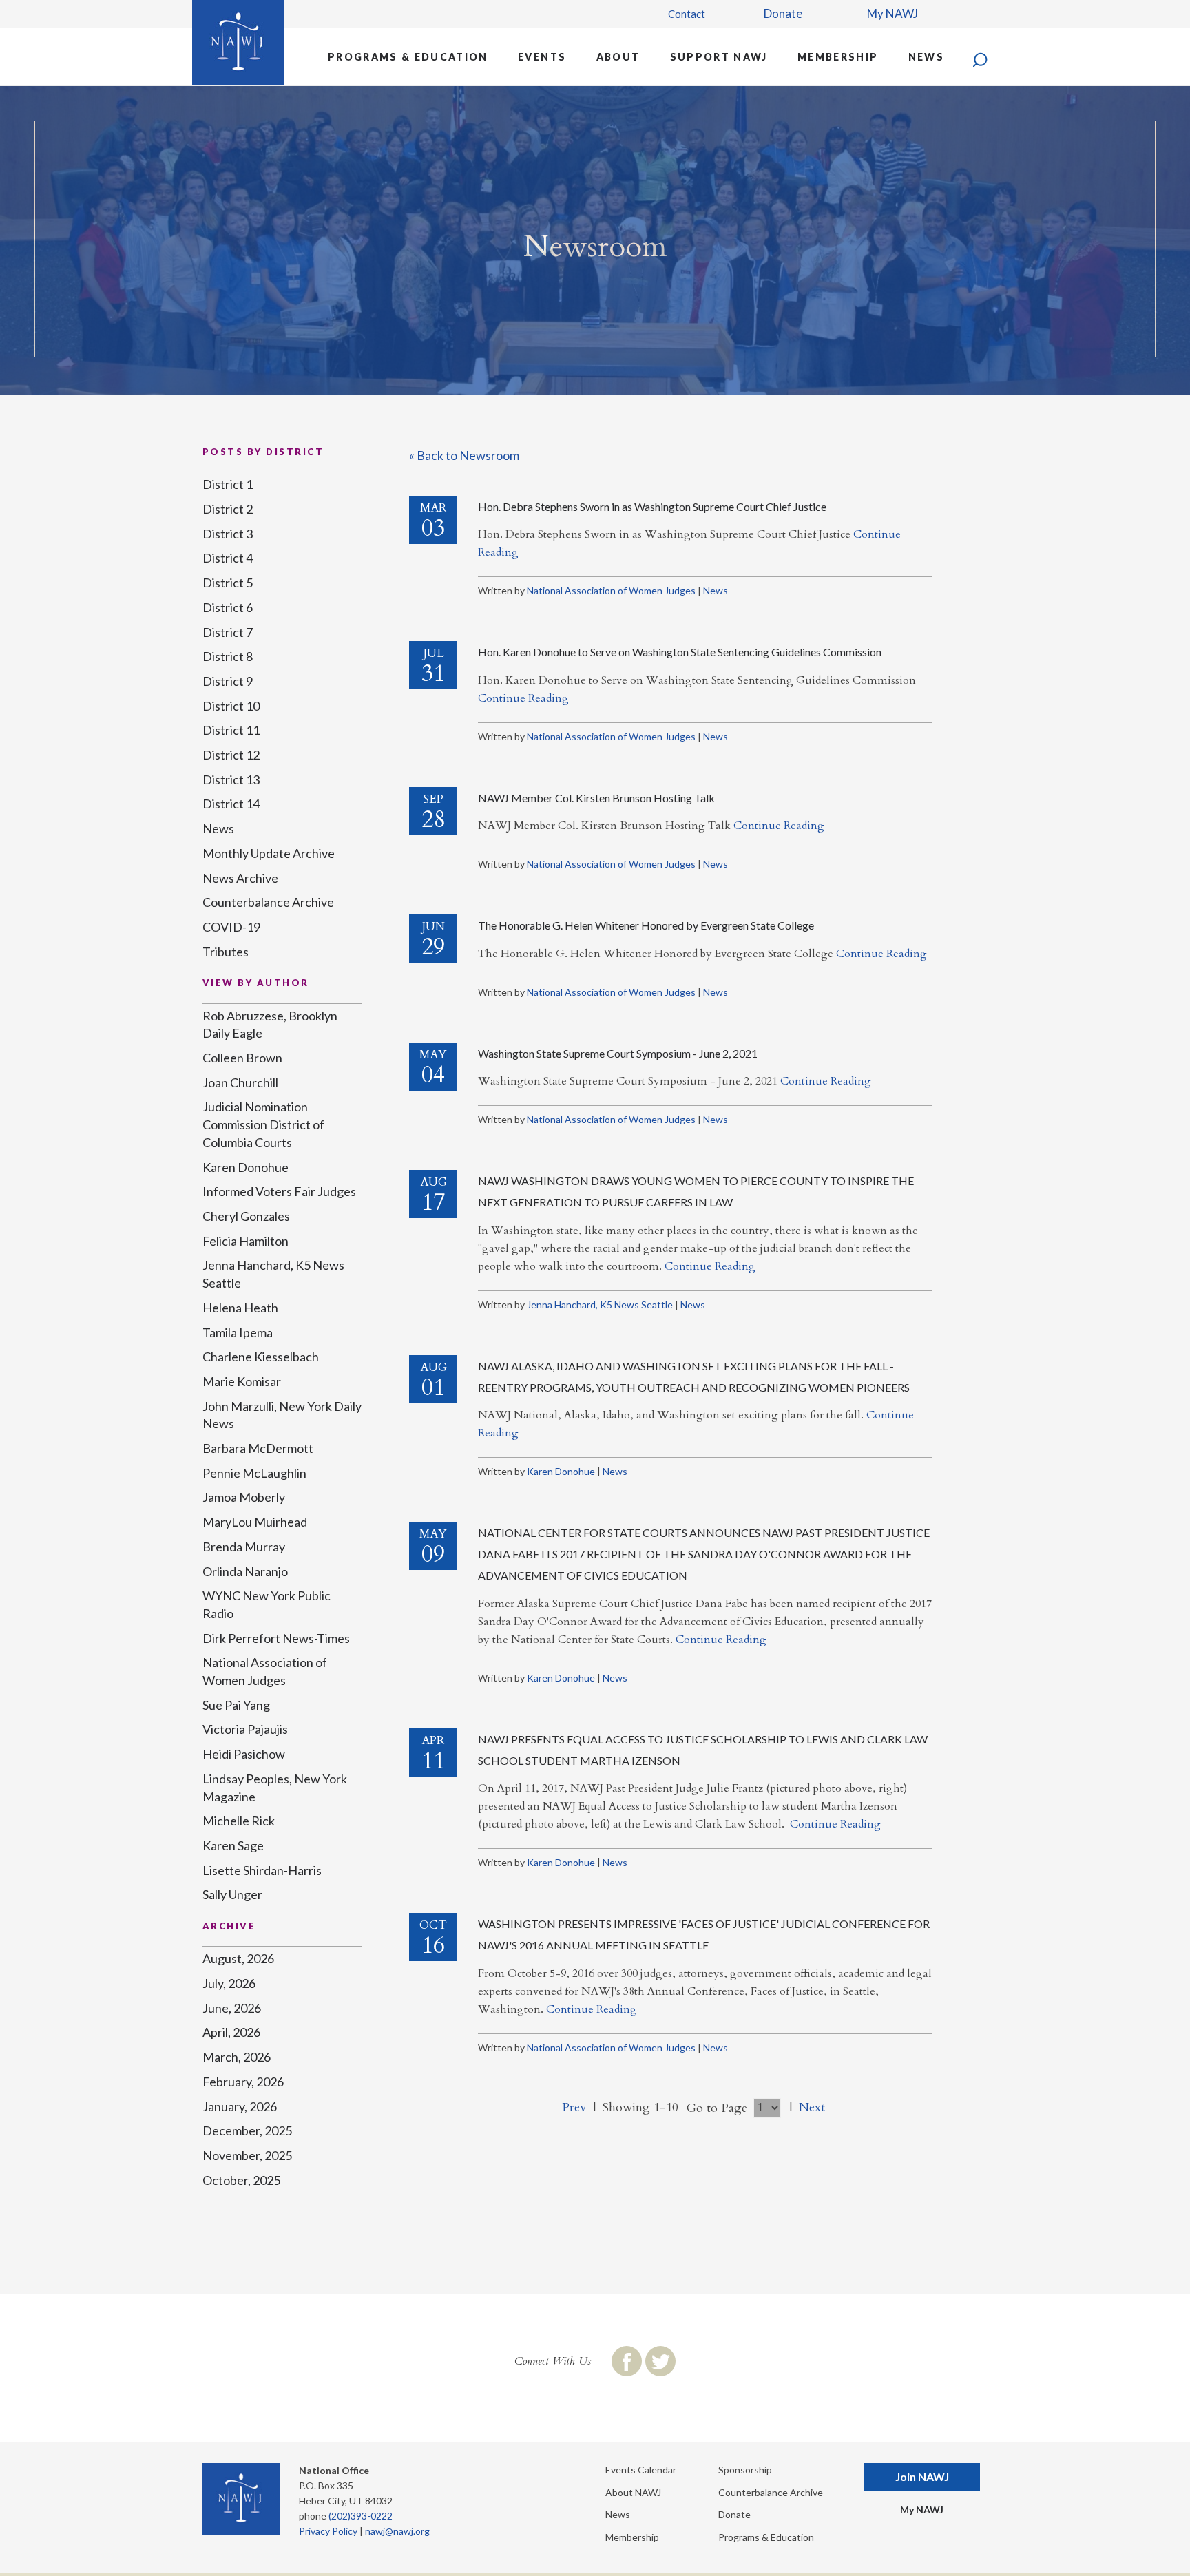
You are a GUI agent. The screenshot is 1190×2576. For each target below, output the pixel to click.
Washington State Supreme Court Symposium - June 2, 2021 (618, 1053)
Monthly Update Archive (269, 853)
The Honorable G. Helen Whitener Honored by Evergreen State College (646, 925)
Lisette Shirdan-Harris (262, 1870)
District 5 (228, 583)
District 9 (228, 681)
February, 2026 (243, 2082)
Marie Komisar (242, 1381)
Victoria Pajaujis (245, 1729)
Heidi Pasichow (244, 1754)
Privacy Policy (328, 2531)
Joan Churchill (240, 1082)
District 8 (228, 656)
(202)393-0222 (361, 2516)
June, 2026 (232, 2008)
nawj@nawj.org (397, 2531)
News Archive (240, 878)
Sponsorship (745, 2470)
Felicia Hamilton (246, 1241)
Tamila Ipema (238, 1332)
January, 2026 (240, 2106)
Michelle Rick (239, 1821)
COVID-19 (231, 927)
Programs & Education (408, 57)
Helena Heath (240, 1308)
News (926, 57)
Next (812, 2107)
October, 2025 (241, 2180)
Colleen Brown (242, 1058)
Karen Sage (233, 1845)
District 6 (228, 607)
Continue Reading (523, 698)
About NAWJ (633, 2492)
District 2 (228, 509)
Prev (574, 2107)
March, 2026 (237, 2057)
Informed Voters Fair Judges (279, 1191)
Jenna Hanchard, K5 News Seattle (600, 1305)
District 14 (231, 804)
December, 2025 (247, 2130)
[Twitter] (660, 2361)
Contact (687, 14)
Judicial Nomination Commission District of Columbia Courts (263, 1124)
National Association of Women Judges (611, 590)
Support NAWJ (719, 57)
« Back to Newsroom (464, 455)
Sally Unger (232, 1894)
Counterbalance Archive (268, 902)
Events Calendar (641, 2470)
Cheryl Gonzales (246, 1216)
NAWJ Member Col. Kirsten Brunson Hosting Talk (596, 798)
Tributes (226, 952)
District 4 (228, 558)
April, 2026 (231, 2032)
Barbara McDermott (258, 1448)
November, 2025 (247, 2155)
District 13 (231, 779)
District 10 (231, 706)
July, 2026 (229, 1983)
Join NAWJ (922, 2476)
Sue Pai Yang (236, 1705)
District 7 (228, 632)
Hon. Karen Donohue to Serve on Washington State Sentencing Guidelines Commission (680, 652)
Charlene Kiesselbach (261, 1357)
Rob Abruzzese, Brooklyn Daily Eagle (270, 1025)
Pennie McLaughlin (254, 1473)
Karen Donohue (561, 1471)
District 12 (231, 755)
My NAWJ (892, 13)
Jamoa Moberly (244, 1497)
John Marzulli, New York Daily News (282, 1415)
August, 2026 (238, 1958)
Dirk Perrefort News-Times (276, 1638)
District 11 (231, 730)
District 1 (228, 484)
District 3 (228, 534)
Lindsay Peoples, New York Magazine (275, 1788)
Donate (783, 13)
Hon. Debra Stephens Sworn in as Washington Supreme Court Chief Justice (652, 506)
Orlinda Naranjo (245, 1571)
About (618, 57)
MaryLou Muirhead (255, 1522)
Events (542, 57)
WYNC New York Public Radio (267, 1604)
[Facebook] (627, 2361)
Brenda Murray (244, 1547)
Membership (838, 57)
